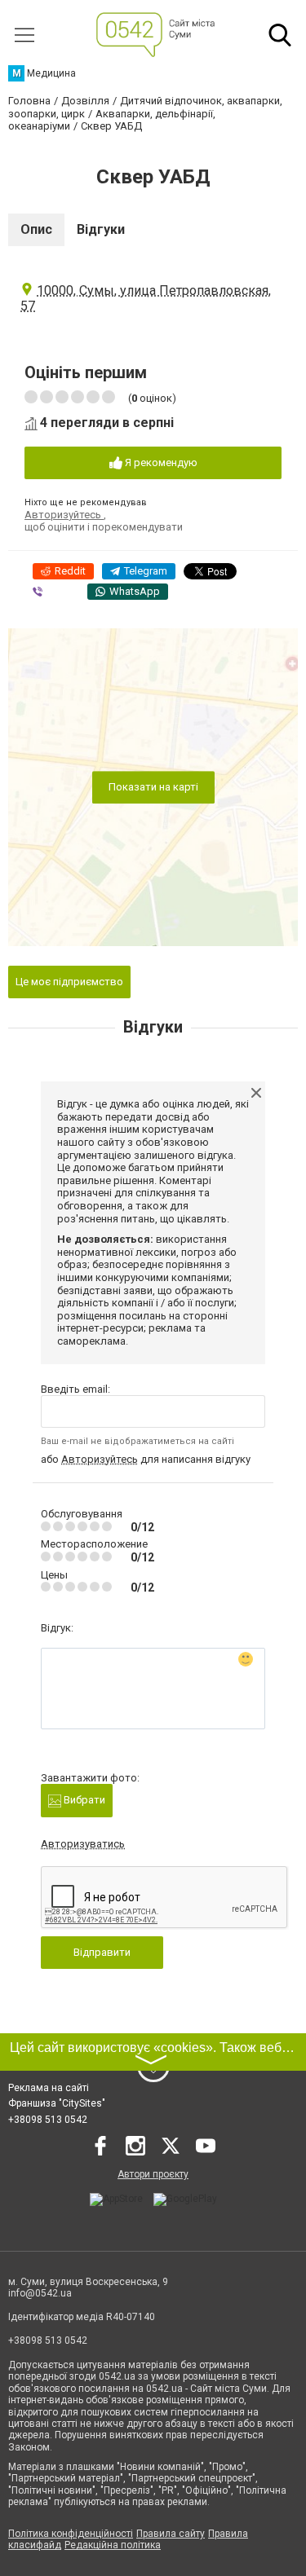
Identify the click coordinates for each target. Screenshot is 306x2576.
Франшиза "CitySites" (57, 2103)
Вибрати (83, 1800)
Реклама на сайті (49, 2088)
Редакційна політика (113, 2545)
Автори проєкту (153, 2174)
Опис (36, 229)
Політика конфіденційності (71, 2534)
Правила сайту (171, 2534)
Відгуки (101, 229)
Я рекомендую (160, 462)
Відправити (102, 1952)
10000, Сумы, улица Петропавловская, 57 (146, 298)
